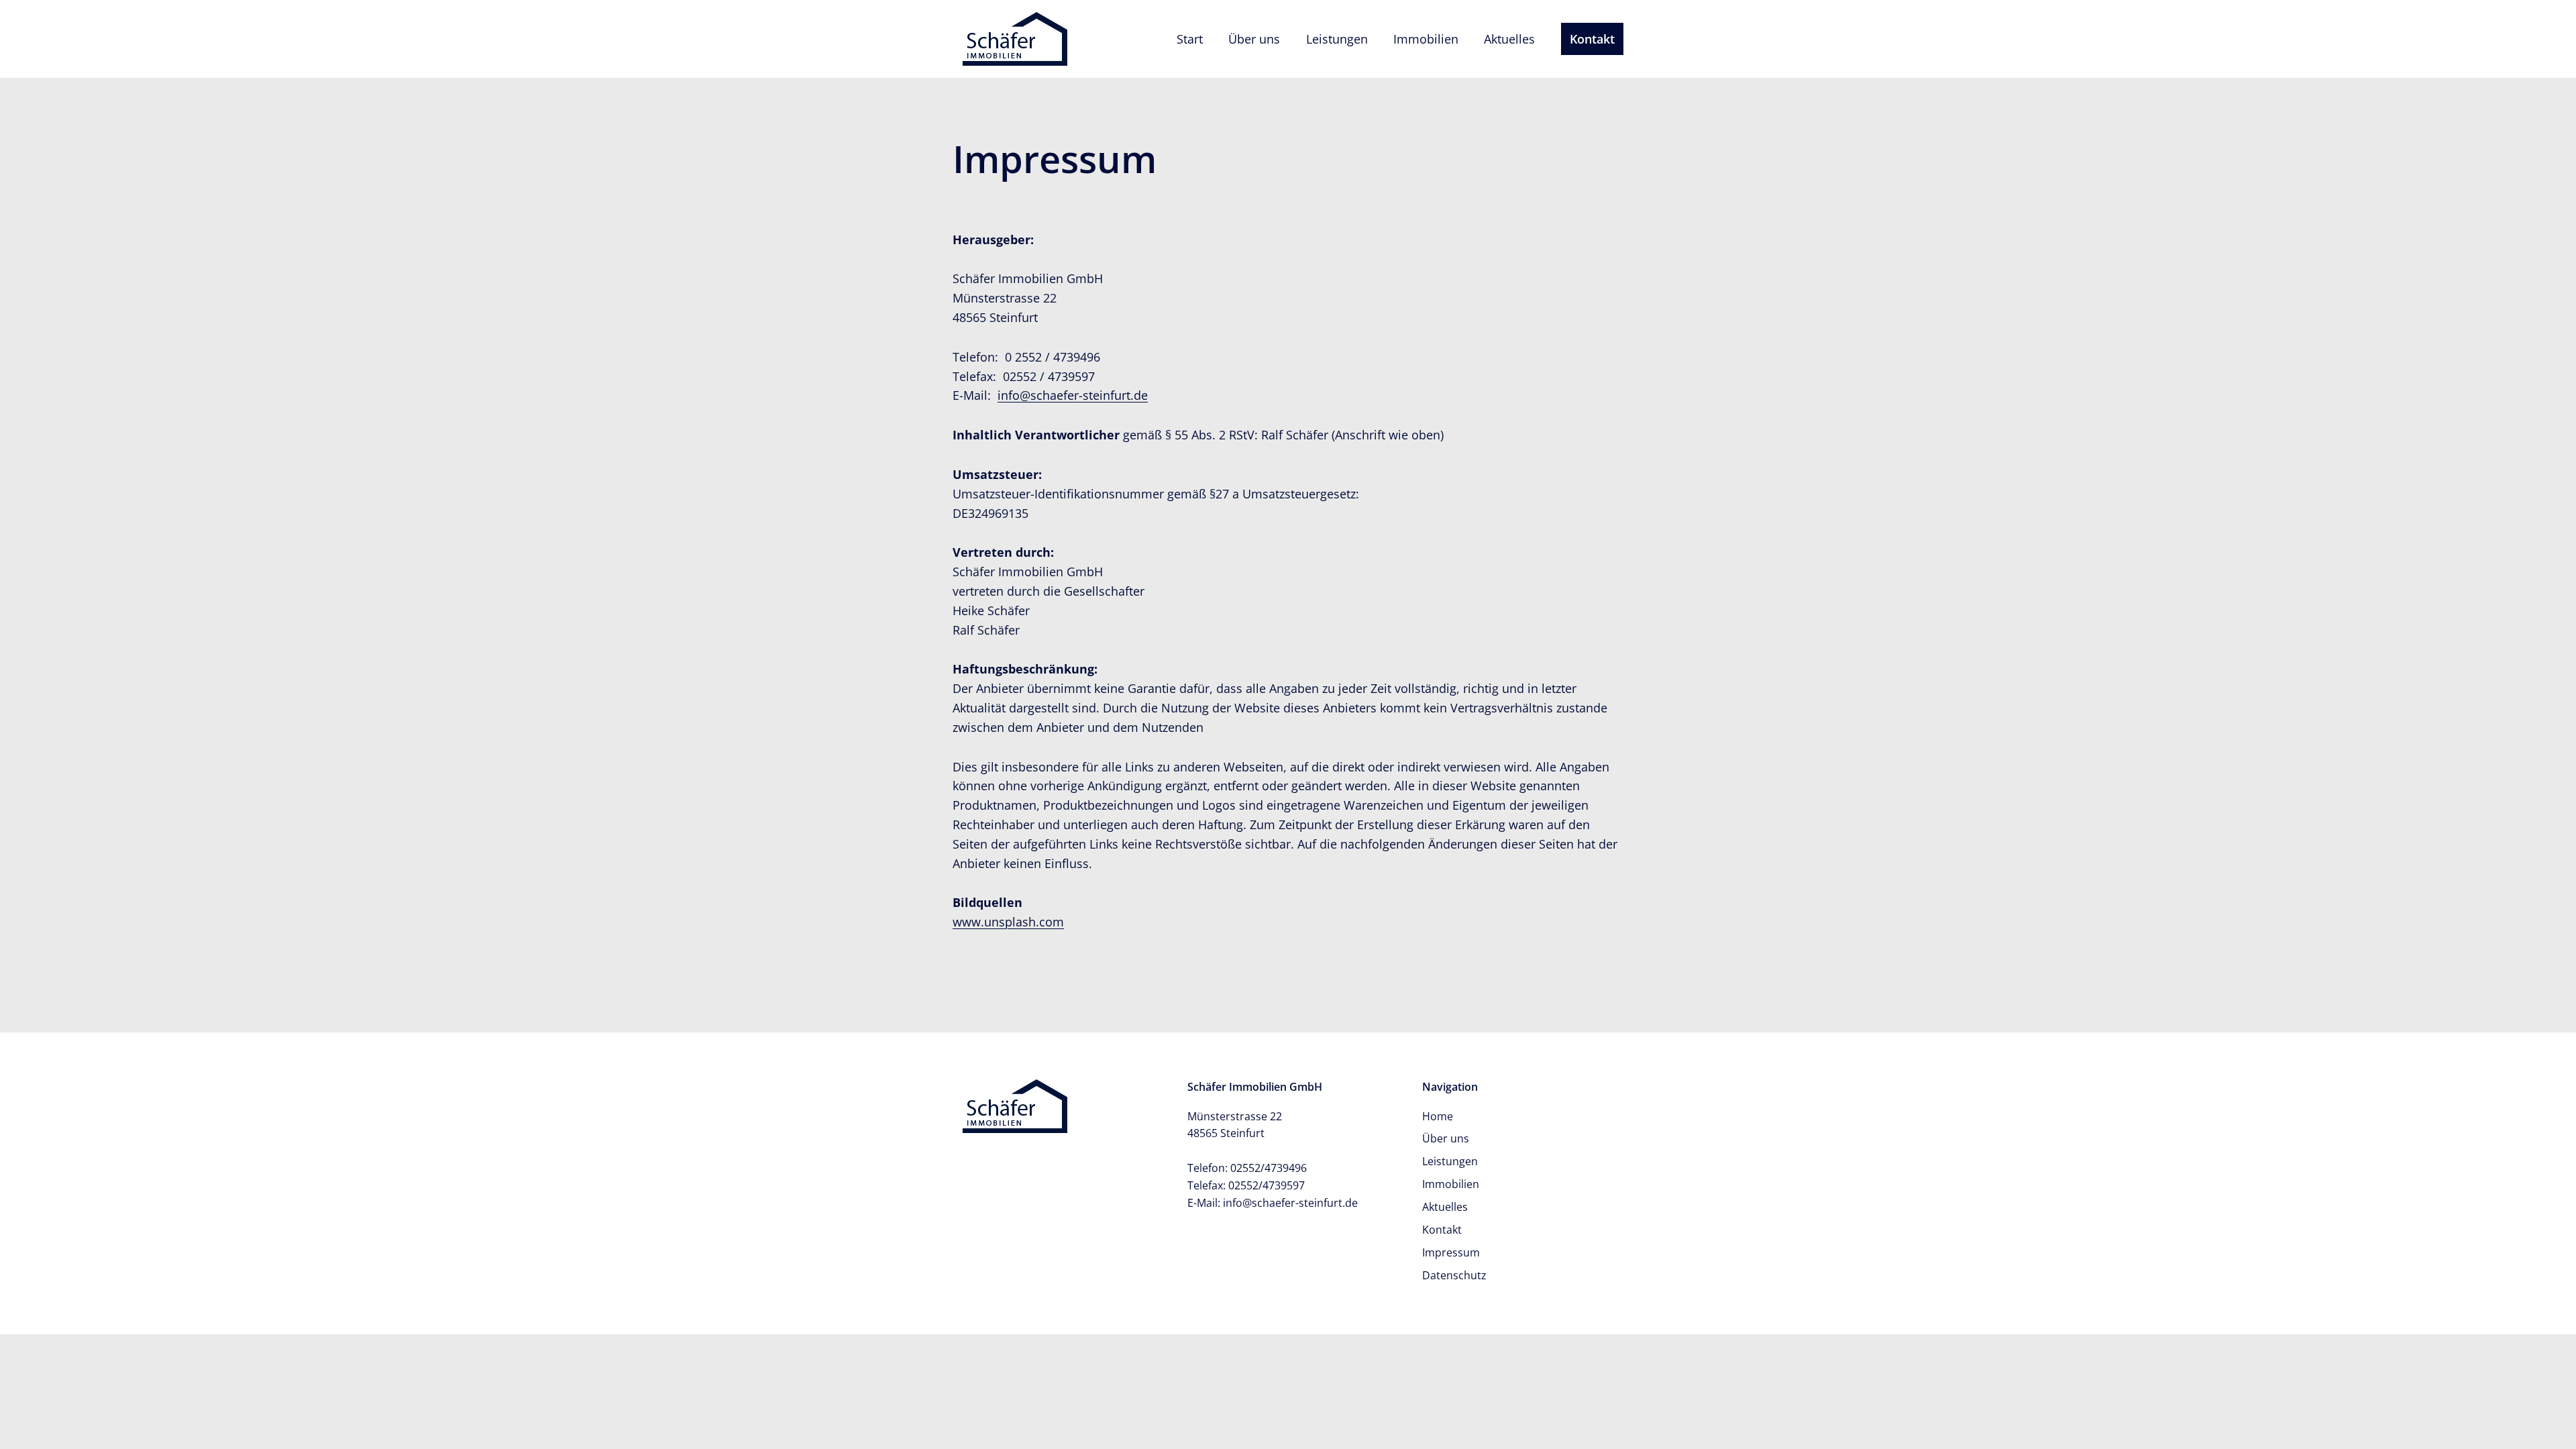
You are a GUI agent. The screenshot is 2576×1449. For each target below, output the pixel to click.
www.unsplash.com (1008, 922)
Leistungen (1337, 39)
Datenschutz (1454, 1275)
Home (1438, 1116)
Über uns (1254, 39)
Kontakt (1592, 39)
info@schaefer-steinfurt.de (1073, 395)
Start (1190, 39)
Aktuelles (1509, 39)
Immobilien (1426, 39)
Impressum (1451, 1252)
